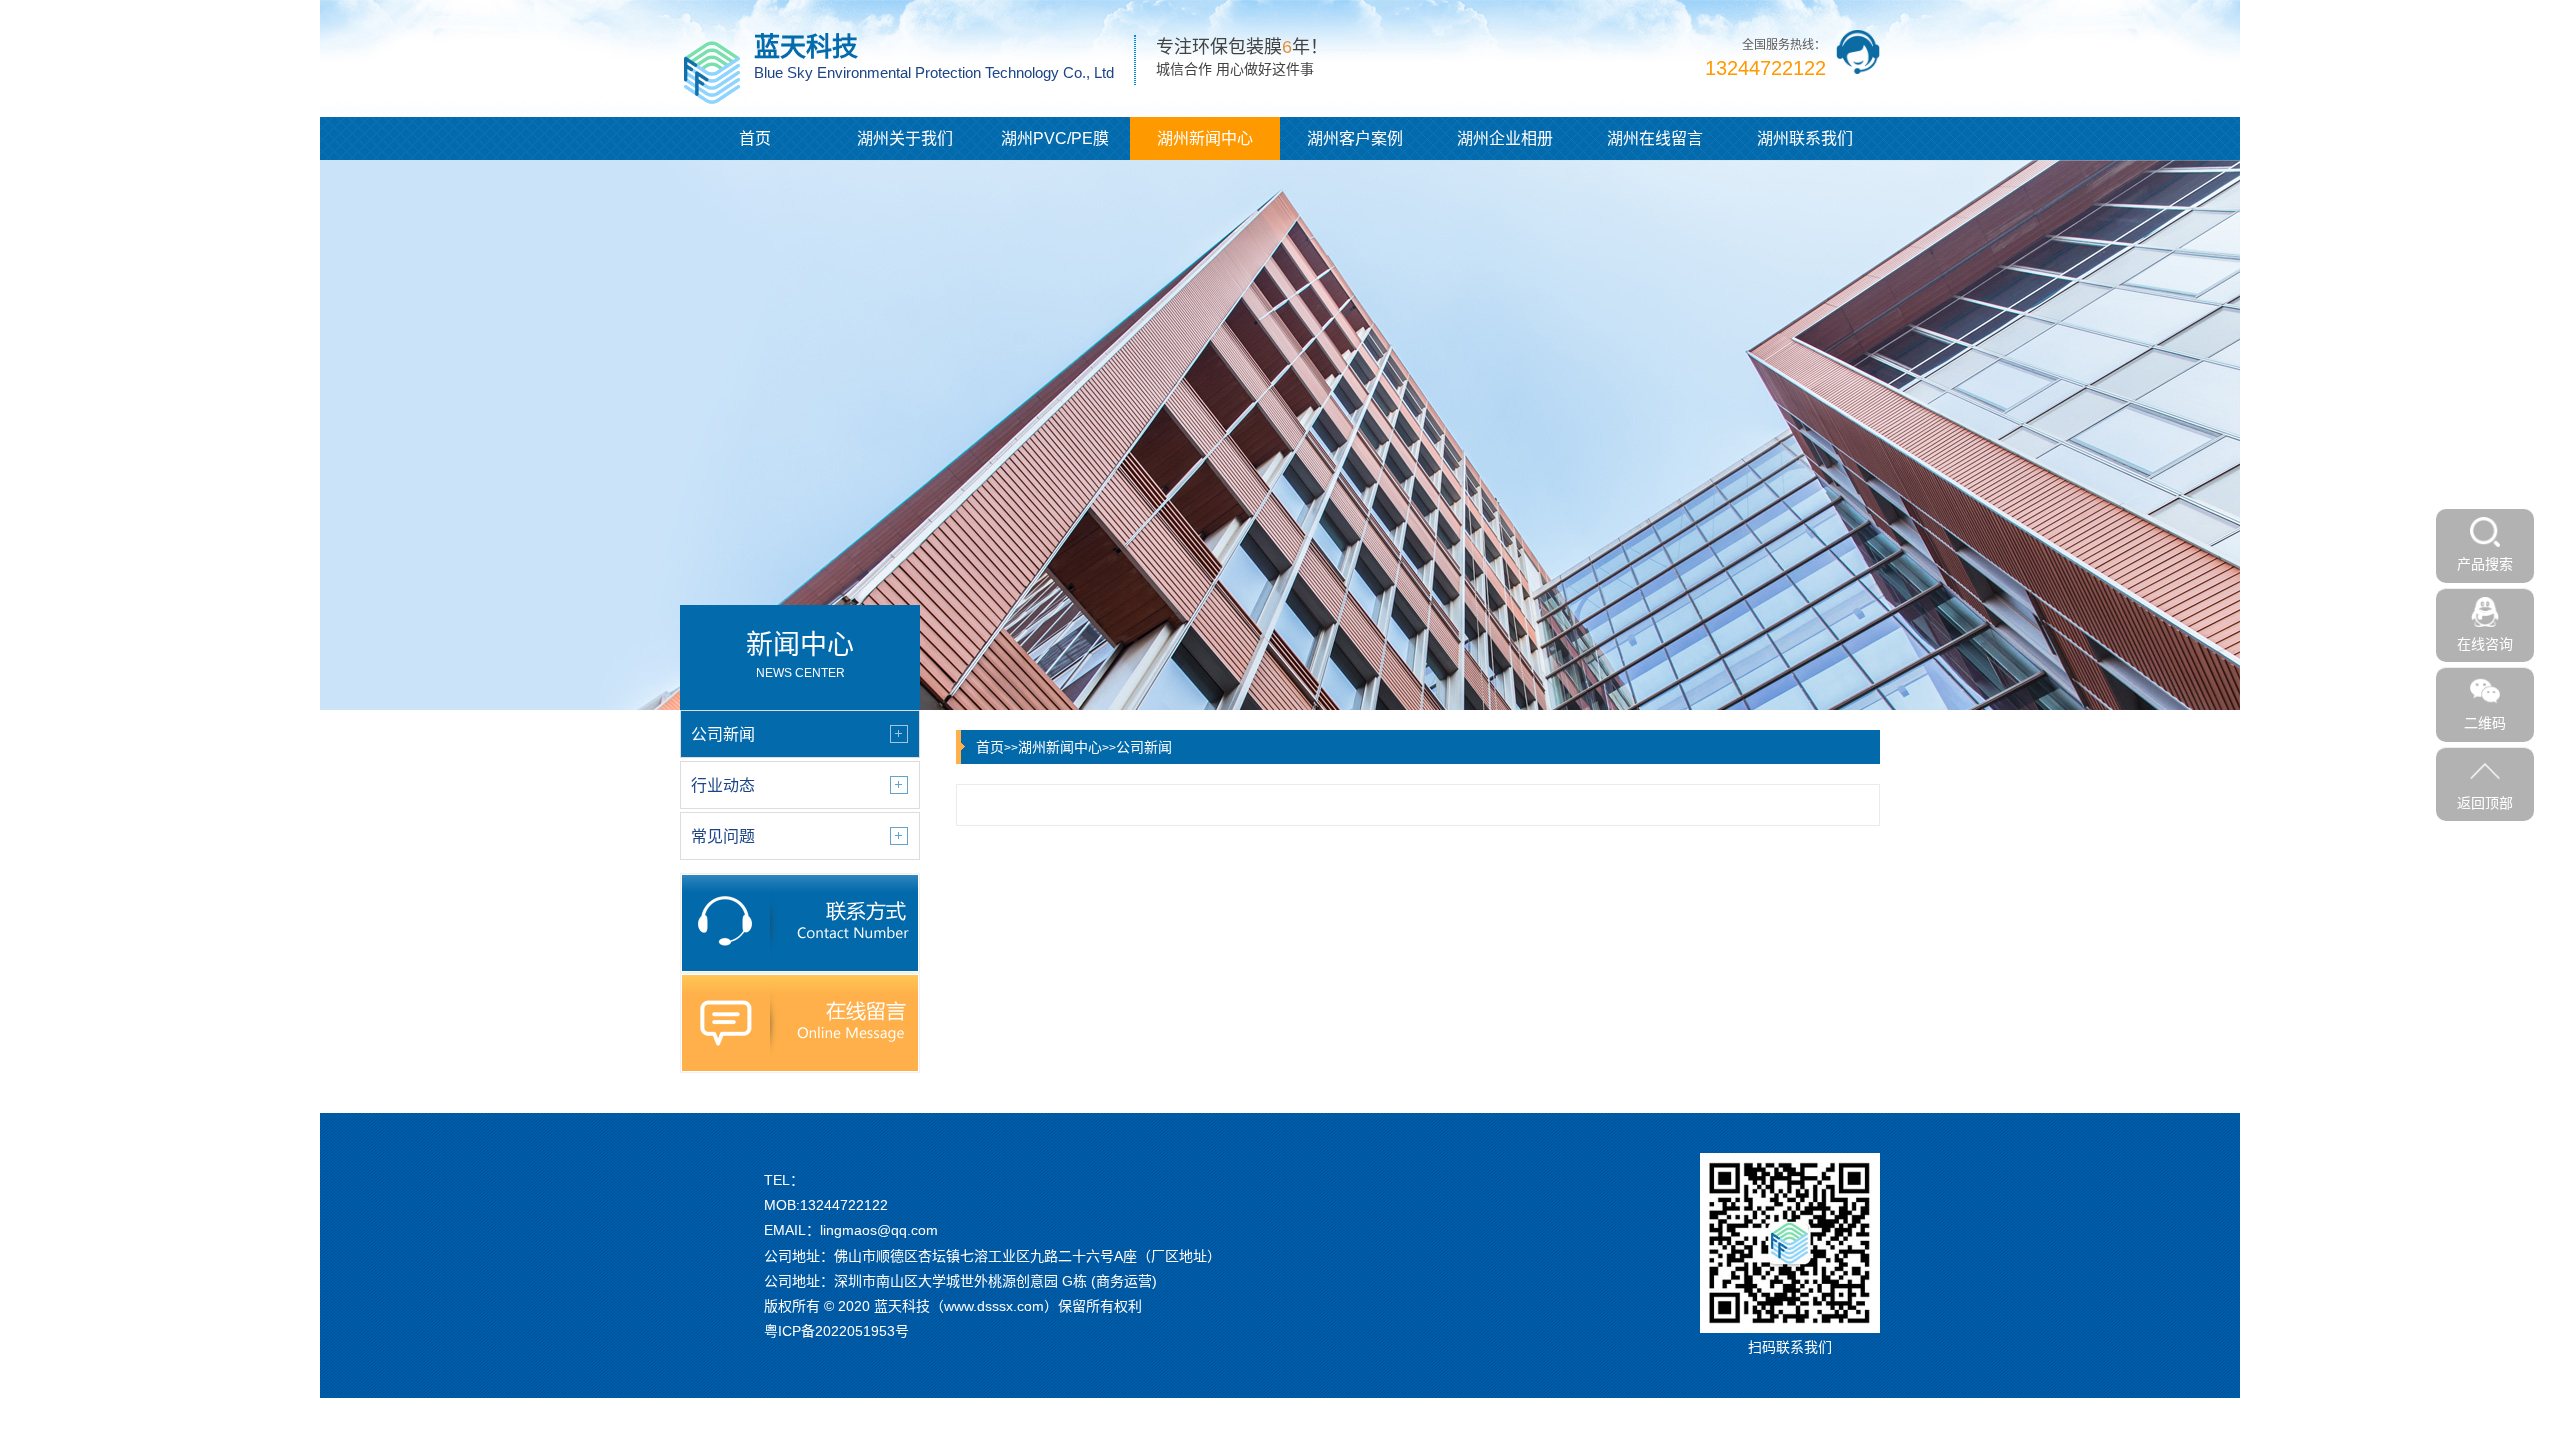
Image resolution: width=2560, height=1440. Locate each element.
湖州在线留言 (1655, 138)
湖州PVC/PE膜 (1055, 138)
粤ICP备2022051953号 (836, 1331)
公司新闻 (1144, 747)
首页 (755, 138)
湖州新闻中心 (1205, 138)
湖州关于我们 (905, 138)
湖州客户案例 (1355, 138)
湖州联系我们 (1805, 138)
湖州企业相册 (1505, 138)
